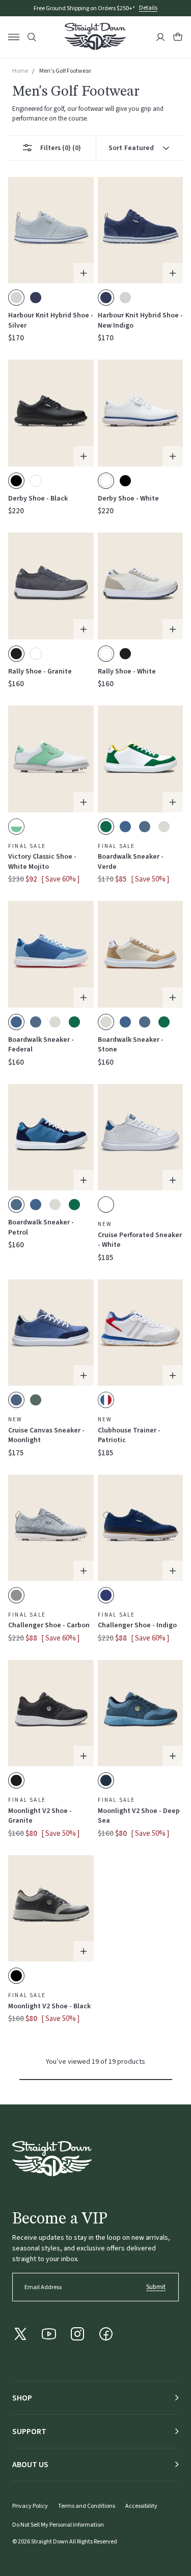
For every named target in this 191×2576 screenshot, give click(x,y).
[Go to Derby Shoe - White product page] (141, 413)
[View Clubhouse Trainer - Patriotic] (106, 1400)
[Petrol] (145, 827)
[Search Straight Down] (32, 37)
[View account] (160, 37)
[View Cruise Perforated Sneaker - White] (106, 1205)
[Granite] (125, 654)
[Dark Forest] (36, 1400)
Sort (131, 148)
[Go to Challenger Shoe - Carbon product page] (51, 1528)
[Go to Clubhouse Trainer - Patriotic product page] (141, 1333)
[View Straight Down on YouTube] (49, 2334)
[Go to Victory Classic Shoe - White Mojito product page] (51, 759)
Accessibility (141, 2506)
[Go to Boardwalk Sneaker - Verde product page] (141, 759)
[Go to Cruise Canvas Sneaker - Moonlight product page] (51, 1333)
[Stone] (164, 827)
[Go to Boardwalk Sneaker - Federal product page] (51, 954)
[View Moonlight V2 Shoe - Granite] (16, 1780)
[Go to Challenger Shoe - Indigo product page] (141, 1528)
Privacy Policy (30, 2506)
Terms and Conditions (87, 2506)
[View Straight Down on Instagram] (77, 2334)
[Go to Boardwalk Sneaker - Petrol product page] (51, 1137)
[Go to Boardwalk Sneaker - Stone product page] (141, 954)
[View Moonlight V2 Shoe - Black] (16, 1976)
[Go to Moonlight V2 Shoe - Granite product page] (51, 1713)
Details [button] (148, 8)
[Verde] (74, 1022)
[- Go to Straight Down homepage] (52, 2159)
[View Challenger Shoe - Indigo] (106, 1595)
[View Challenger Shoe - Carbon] (16, 1595)
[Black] (125, 481)
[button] (178, 37)
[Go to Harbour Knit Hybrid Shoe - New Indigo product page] (141, 230)
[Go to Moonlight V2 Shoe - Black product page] (51, 1908)
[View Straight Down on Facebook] (106, 2334)
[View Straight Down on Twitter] (20, 2334)
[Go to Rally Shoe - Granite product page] (51, 586)
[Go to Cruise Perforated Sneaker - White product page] (141, 1137)
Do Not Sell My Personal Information (58, 2525)
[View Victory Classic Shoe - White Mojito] (16, 827)
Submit (156, 2287)
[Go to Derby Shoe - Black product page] (51, 413)
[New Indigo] (36, 298)
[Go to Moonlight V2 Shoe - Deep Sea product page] (141, 1713)
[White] (36, 481)
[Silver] (125, 298)
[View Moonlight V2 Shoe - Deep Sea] (106, 1780)
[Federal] (125, 827)
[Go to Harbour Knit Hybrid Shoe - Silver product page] (51, 230)
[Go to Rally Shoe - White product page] (141, 586)
